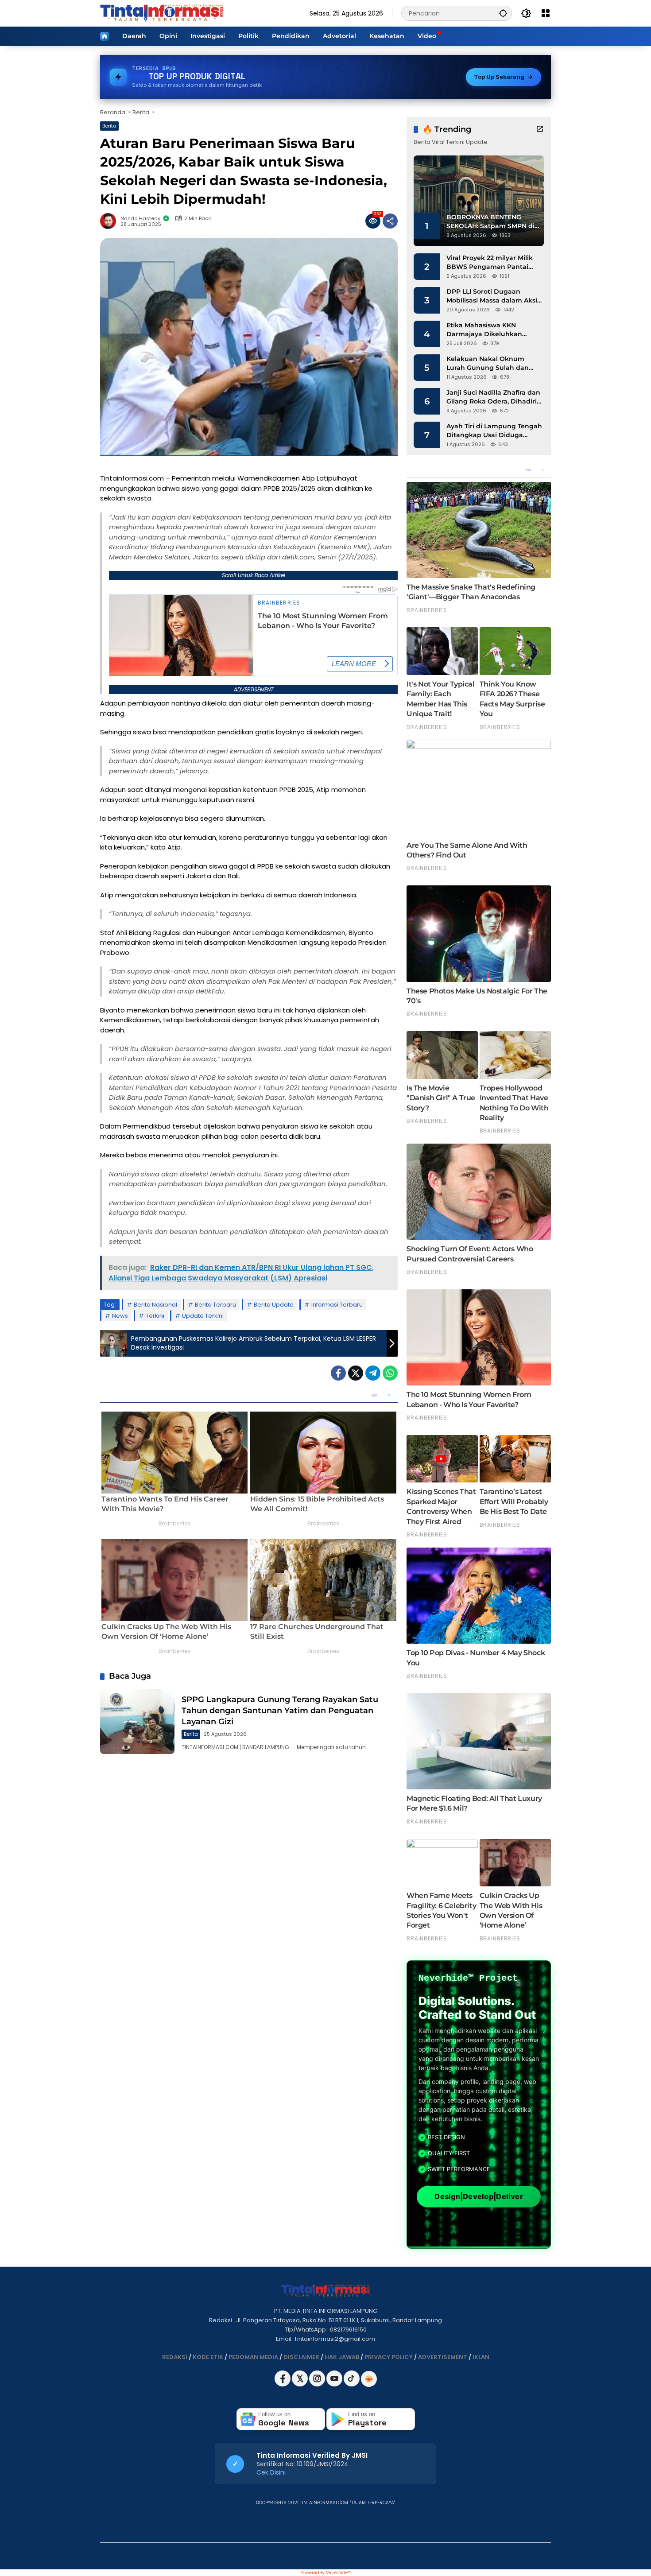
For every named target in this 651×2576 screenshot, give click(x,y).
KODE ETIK (208, 2357)
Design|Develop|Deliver (479, 2197)
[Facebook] (338, 1373)
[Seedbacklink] (369, 2379)
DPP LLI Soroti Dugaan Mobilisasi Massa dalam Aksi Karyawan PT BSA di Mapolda (494, 296)
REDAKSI (175, 2357)
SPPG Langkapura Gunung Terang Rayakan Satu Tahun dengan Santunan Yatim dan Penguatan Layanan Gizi (280, 1711)
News (120, 1316)
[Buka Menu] (546, 13)
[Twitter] (356, 1373)
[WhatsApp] (390, 1373)
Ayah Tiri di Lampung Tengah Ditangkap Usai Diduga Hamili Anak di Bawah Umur (494, 431)
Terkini (155, 1316)
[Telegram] (373, 1373)
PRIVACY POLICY (389, 2357)
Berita (109, 126)
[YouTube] (335, 2384)
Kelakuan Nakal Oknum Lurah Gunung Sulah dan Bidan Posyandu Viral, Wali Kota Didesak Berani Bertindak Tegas (490, 363)
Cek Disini (271, 2472)
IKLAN (481, 2357)
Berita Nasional (155, 1305)
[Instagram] (318, 2384)
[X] (300, 2384)
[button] (503, 13)
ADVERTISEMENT (443, 2357)
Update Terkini (203, 1316)
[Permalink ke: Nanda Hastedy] (110, 221)
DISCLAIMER (301, 2357)
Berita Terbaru (215, 1305)
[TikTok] (352, 2384)
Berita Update (274, 1305)
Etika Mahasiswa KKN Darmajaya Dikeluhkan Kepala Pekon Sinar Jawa (488, 330)
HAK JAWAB (342, 2357)
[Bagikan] (390, 221)
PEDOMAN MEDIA (253, 2357)
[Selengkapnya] (540, 129)
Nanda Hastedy (140, 219)
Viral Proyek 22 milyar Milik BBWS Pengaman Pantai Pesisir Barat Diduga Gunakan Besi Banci (490, 262)
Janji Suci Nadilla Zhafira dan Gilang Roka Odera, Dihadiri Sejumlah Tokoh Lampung (493, 397)
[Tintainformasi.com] (162, 13)
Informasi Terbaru (337, 1305)
